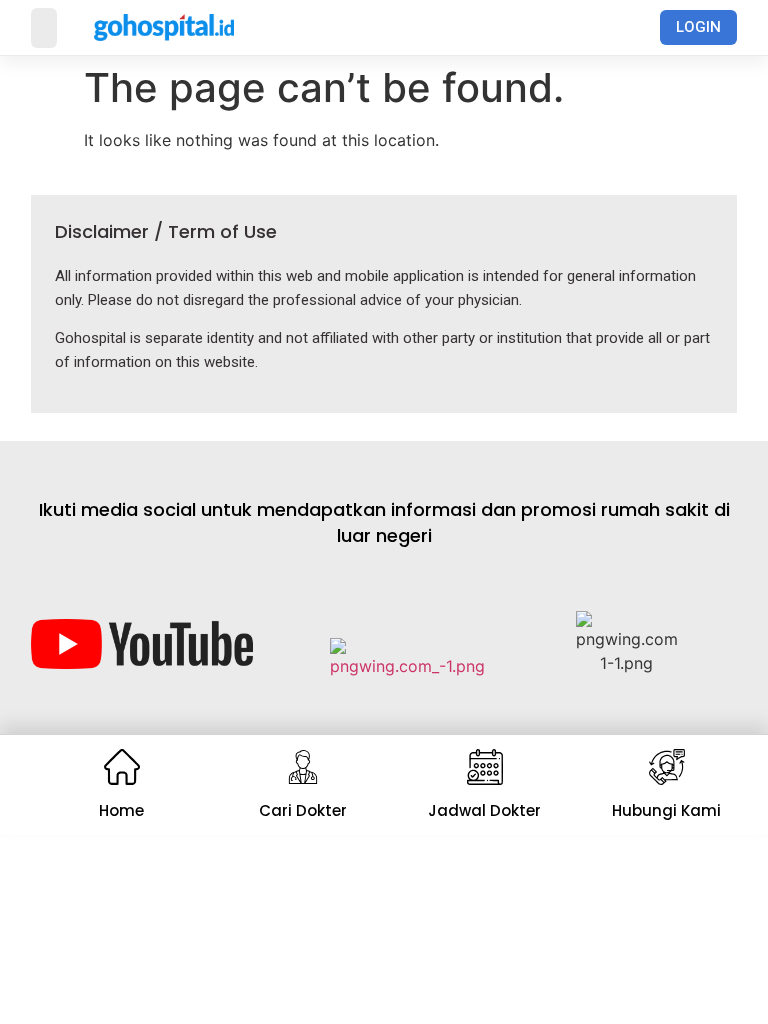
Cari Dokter (303, 810)
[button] (44, 28)
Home (121, 810)
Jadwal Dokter (484, 810)
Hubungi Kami (666, 810)
